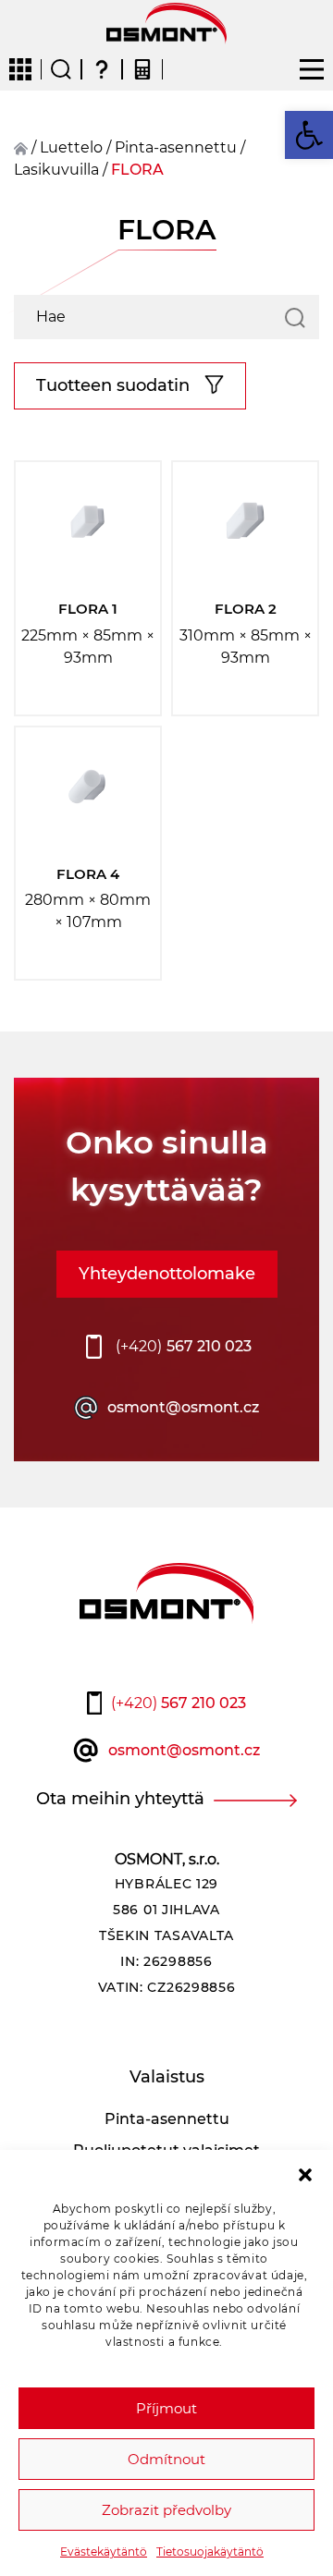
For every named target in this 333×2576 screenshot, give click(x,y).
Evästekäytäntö (104, 2552)
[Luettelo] (20, 63)
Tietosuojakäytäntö (210, 2552)
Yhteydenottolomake (167, 1274)
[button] (305, 2173)
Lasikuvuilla (56, 170)
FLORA (137, 170)
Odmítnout (166, 2459)
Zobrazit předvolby (166, 2510)
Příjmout (166, 2408)
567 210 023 (184, 1346)
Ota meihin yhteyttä (120, 1799)
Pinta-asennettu (176, 147)
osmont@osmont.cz (183, 1407)
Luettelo (71, 147)
